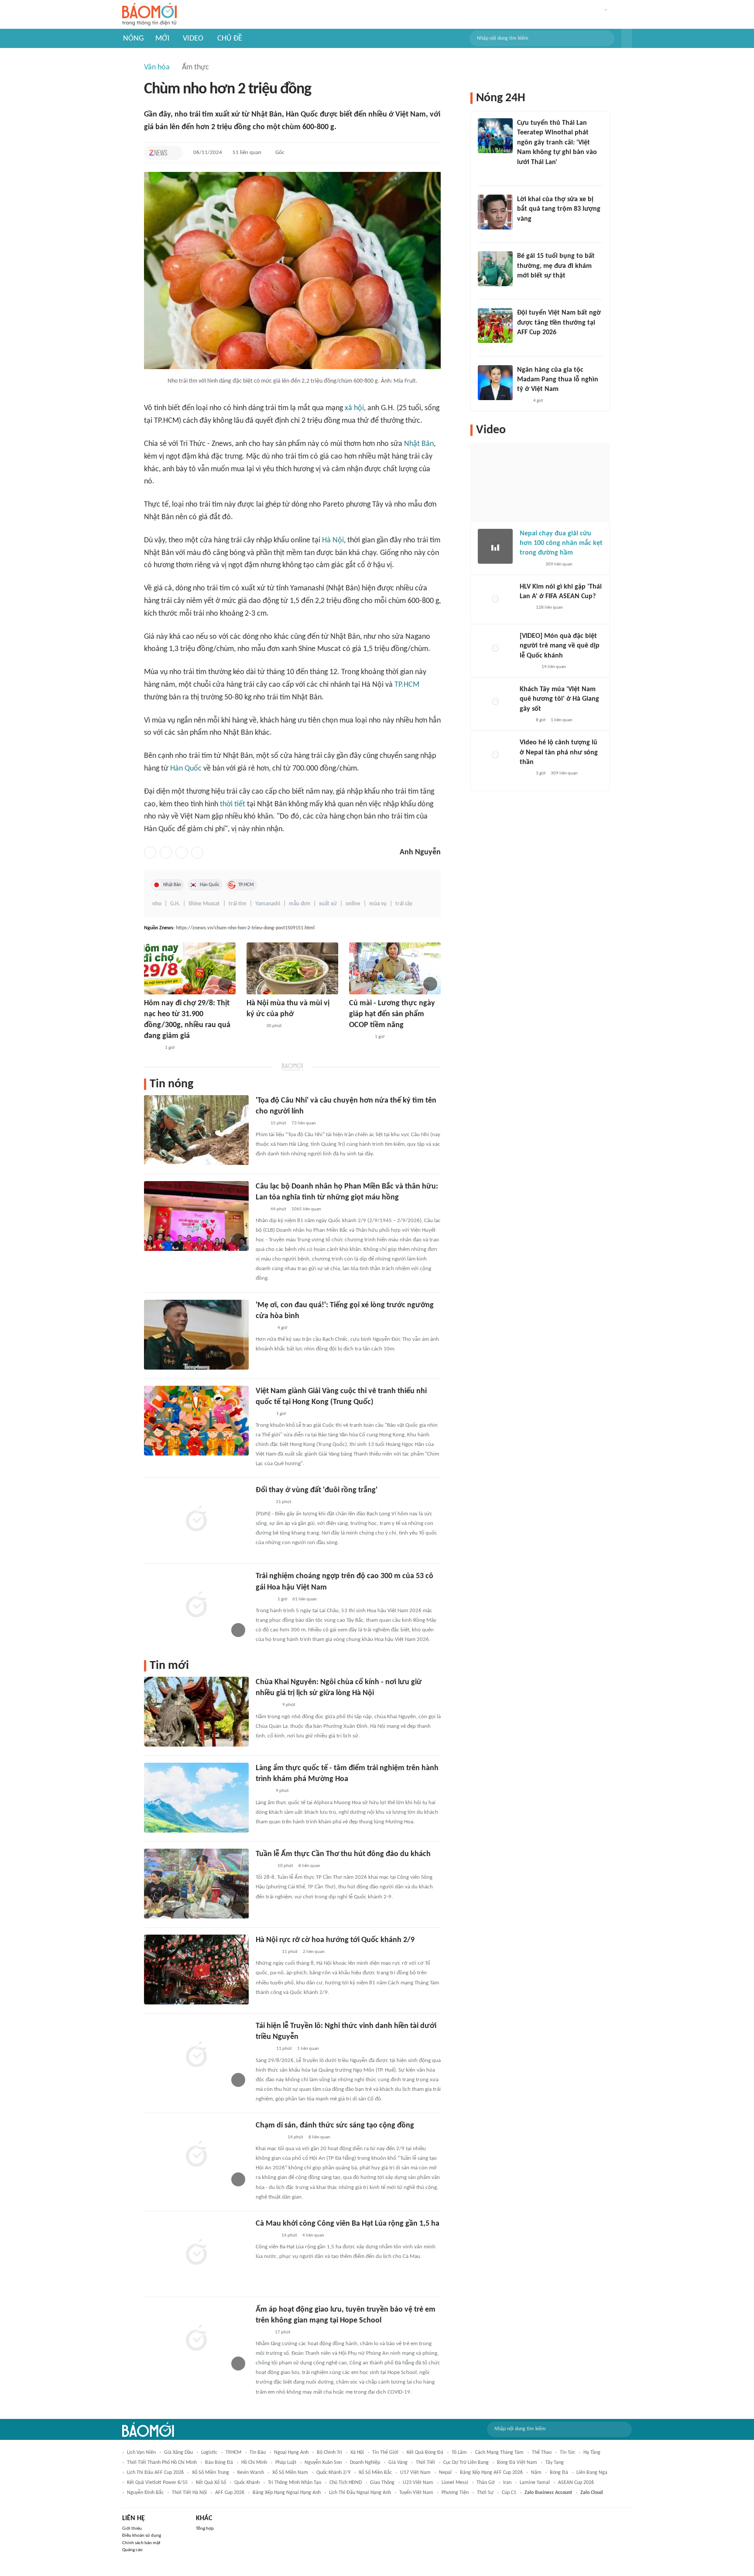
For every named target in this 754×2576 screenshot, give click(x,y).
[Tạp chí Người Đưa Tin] (524, 287)
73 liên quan (304, 1123)
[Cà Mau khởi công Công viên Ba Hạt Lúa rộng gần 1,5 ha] (196, 2253)
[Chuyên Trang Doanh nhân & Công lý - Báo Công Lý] (152, 1048)
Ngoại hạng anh (291, 2453)
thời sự (485, 2493)
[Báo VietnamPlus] (266, 1706)
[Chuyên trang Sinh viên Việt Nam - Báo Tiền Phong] (263, 2049)
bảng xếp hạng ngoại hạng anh (287, 2493)
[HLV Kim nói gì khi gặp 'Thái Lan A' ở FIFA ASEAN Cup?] (495, 599)
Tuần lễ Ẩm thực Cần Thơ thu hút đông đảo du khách (343, 1854)
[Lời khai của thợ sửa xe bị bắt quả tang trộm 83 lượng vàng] (495, 212)
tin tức (567, 2453)
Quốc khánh (247, 2483)
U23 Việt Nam (418, 2483)
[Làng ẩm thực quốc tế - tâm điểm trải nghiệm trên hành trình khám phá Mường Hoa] (196, 1798)
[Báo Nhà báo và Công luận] (266, 1952)
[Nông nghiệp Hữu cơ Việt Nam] (359, 1037)
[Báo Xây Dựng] (527, 344)
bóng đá (559, 2473)
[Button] (627, 38)
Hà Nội (333, 540)
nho (157, 904)
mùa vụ (378, 904)
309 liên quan (559, 564)
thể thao (542, 2453)
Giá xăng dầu (178, 2453)
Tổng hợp (205, 2529)
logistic (209, 2453)
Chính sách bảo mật (141, 2543)
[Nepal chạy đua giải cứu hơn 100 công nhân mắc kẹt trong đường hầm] (495, 546)
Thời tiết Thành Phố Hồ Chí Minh (162, 2463)
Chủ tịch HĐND (346, 2483)
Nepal (445, 2473)
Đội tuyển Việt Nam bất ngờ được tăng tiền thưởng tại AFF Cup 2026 (559, 323)
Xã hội (357, 2453)
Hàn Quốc (186, 769)
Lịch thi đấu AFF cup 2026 (155, 2473)
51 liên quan (247, 152)
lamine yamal (535, 2483)
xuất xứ (328, 904)
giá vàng (398, 2463)
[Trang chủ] (149, 15)
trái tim (238, 904)
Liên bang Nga (592, 2473)
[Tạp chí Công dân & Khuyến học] (254, 1026)
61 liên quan (305, 1599)
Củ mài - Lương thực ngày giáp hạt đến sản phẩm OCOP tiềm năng (392, 1014)
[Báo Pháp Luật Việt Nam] (263, 1503)
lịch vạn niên (141, 2453)
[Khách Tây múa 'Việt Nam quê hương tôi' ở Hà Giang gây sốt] (495, 702)
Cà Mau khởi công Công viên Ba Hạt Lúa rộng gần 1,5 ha (348, 2224)
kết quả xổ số (211, 2483)
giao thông (382, 2483)
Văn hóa (157, 67)
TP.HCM (407, 685)
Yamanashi (268, 904)
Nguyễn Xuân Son (323, 2463)
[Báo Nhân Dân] (263, 1414)
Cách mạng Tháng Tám (499, 2453)
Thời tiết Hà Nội (189, 2493)
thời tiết (233, 804)
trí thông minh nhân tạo (295, 2483)
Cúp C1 (509, 2493)
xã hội (354, 408)
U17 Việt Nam (415, 2473)
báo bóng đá (219, 2463)
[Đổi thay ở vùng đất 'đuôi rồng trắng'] (196, 1520)
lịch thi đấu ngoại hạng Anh (360, 2493)
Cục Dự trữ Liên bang (466, 2463)
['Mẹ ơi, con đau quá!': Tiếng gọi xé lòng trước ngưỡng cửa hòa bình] (196, 1335)
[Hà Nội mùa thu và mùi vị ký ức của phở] (292, 968)
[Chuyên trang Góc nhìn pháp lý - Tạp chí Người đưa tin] (523, 174)
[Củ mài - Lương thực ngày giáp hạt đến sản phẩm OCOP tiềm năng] (395, 968)
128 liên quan (549, 608)
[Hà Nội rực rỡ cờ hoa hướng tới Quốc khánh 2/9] (196, 1970)
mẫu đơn (300, 904)
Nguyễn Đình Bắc (145, 2493)
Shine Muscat (204, 904)
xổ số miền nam (290, 2473)
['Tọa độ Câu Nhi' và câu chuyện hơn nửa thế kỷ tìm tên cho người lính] (196, 1130)
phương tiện (455, 2493)
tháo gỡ (486, 2483)
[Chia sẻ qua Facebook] (150, 853)
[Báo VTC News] (266, 2236)
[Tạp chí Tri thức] (158, 153)
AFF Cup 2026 (230, 2493)
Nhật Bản (419, 444)
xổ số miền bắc (375, 2473)
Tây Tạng (555, 2463)
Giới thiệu (132, 2529)
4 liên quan (313, 2235)
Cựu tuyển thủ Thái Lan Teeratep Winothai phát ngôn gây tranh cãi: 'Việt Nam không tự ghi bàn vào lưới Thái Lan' (557, 143)
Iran (507, 2483)
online (353, 904)
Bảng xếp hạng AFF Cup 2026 (491, 2473)
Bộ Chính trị (329, 2453)
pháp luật (286, 2463)
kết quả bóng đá (425, 2453)
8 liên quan (309, 1866)
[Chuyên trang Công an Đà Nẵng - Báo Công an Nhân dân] (263, 2333)
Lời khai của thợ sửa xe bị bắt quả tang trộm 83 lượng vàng (559, 209)
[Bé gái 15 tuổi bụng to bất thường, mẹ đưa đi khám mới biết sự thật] (495, 269)
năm (536, 2473)
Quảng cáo (132, 2550)
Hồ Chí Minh (254, 2463)
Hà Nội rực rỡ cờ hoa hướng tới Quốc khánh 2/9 (335, 1940)
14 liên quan (554, 667)
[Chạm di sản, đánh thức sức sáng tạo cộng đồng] (196, 2155)
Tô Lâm (459, 2453)
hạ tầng (592, 2453)
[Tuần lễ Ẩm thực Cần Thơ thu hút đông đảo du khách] (196, 1884)
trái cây (404, 904)
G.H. (175, 904)
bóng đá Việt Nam (517, 2463)
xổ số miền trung (211, 2473)
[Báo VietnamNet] (263, 1792)
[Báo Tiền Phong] (264, 1328)
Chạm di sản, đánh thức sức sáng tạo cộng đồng (335, 2126)
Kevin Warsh (251, 2473)
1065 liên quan (306, 1209)
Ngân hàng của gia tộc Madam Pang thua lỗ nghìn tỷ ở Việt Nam (558, 380)
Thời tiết (425, 2463)
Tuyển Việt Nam (416, 2493)
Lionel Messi (455, 2483)
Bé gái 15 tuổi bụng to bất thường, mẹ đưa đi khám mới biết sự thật (556, 266)
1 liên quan (308, 2049)
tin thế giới (385, 2453)
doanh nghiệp (365, 2463)
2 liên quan (314, 1952)
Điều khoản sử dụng (142, 2536)
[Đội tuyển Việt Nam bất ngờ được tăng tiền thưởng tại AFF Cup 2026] (495, 325)
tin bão (258, 2453)
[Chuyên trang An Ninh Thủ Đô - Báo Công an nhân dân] (260, 1124)
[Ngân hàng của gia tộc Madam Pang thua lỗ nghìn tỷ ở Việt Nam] (495, 383)
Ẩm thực (195, 67)
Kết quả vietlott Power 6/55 (157, 2483)
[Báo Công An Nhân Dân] (269, 2138)
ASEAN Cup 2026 (576, 2483)
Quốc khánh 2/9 (333, 2473)
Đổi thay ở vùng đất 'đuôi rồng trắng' (317, 1490)
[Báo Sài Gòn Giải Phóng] (264, 1866)
